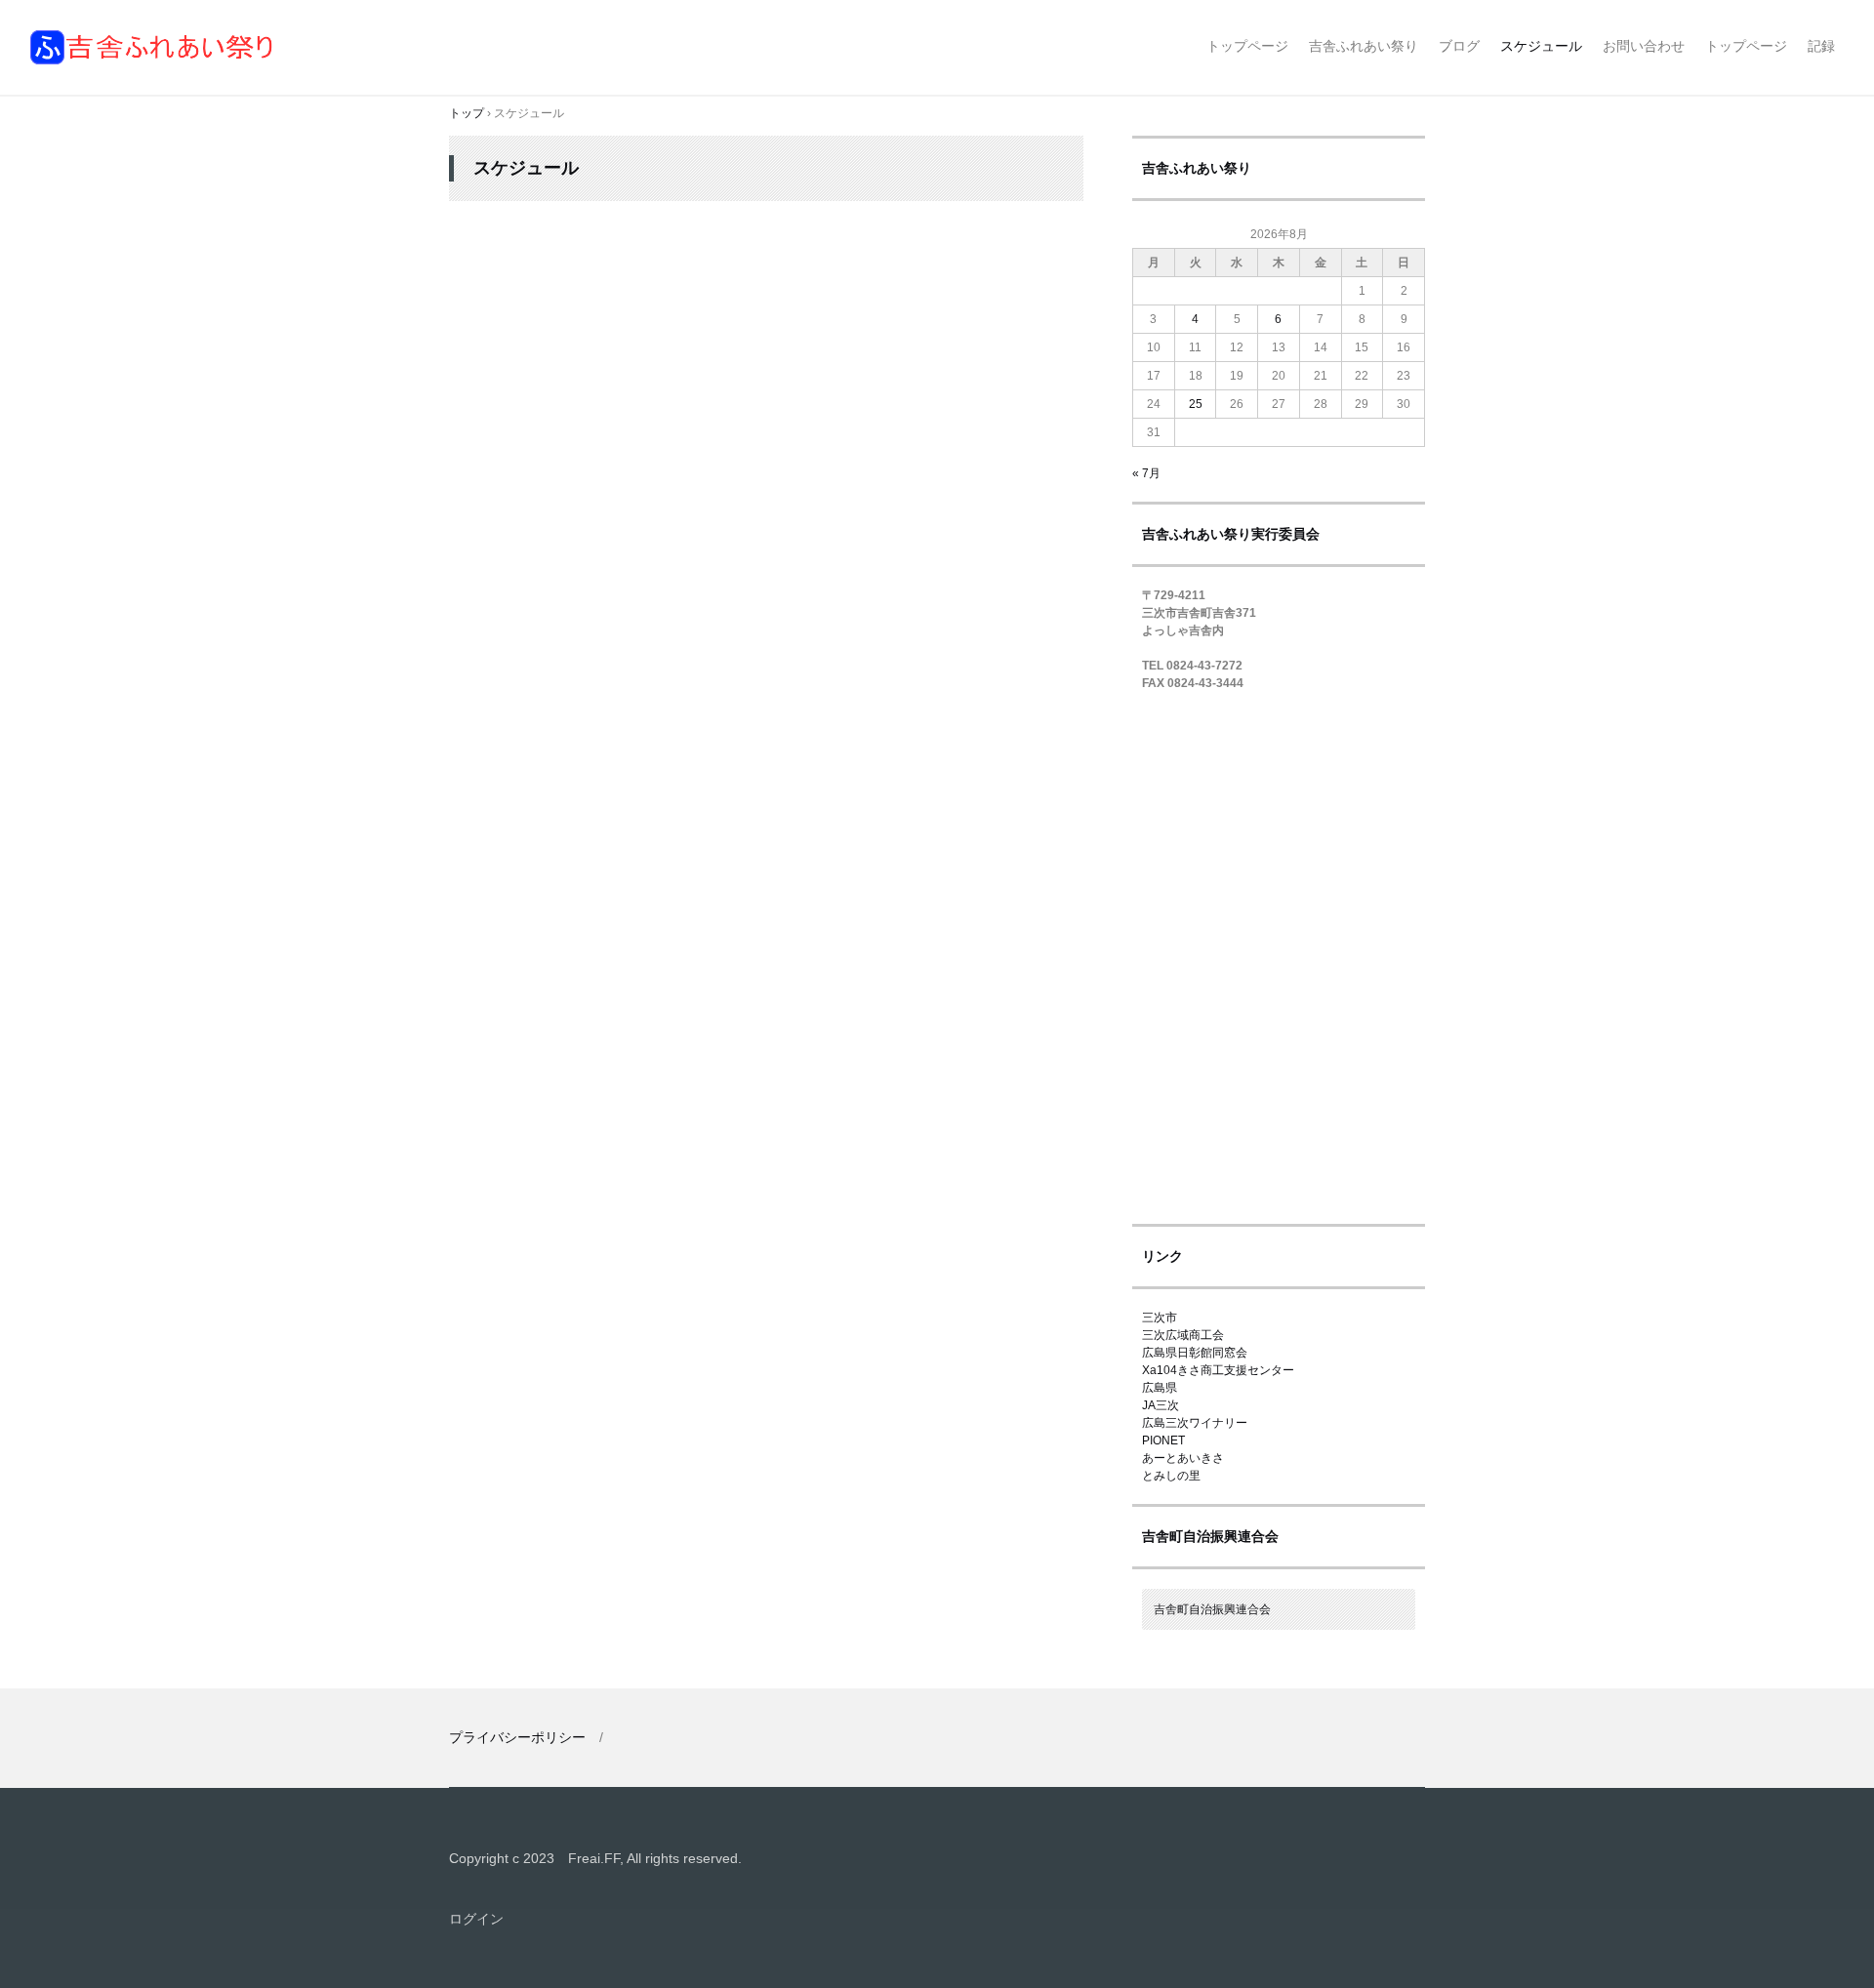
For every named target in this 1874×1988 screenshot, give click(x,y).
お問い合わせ (1644, 46)
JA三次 (1161, 1405)
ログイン (476, 1919)
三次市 (1160, 1318)
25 (1196, 404)
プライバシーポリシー (517, 1737)
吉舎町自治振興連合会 (1212, 1609)
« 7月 (1146, 473)
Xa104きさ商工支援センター (1218, 1370)
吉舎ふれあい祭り (154, 47)
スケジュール (1541, 46)
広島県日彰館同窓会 (1195, 1353)
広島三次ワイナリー (1195, 1423)
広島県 (1160, 1388)
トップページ (1247, 46)
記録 (1821, 46)
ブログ (1459, 46)
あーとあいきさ (1183, 1458)
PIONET (1163, 1440)
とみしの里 (1171, 1476)
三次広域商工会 (1183, 1335)
